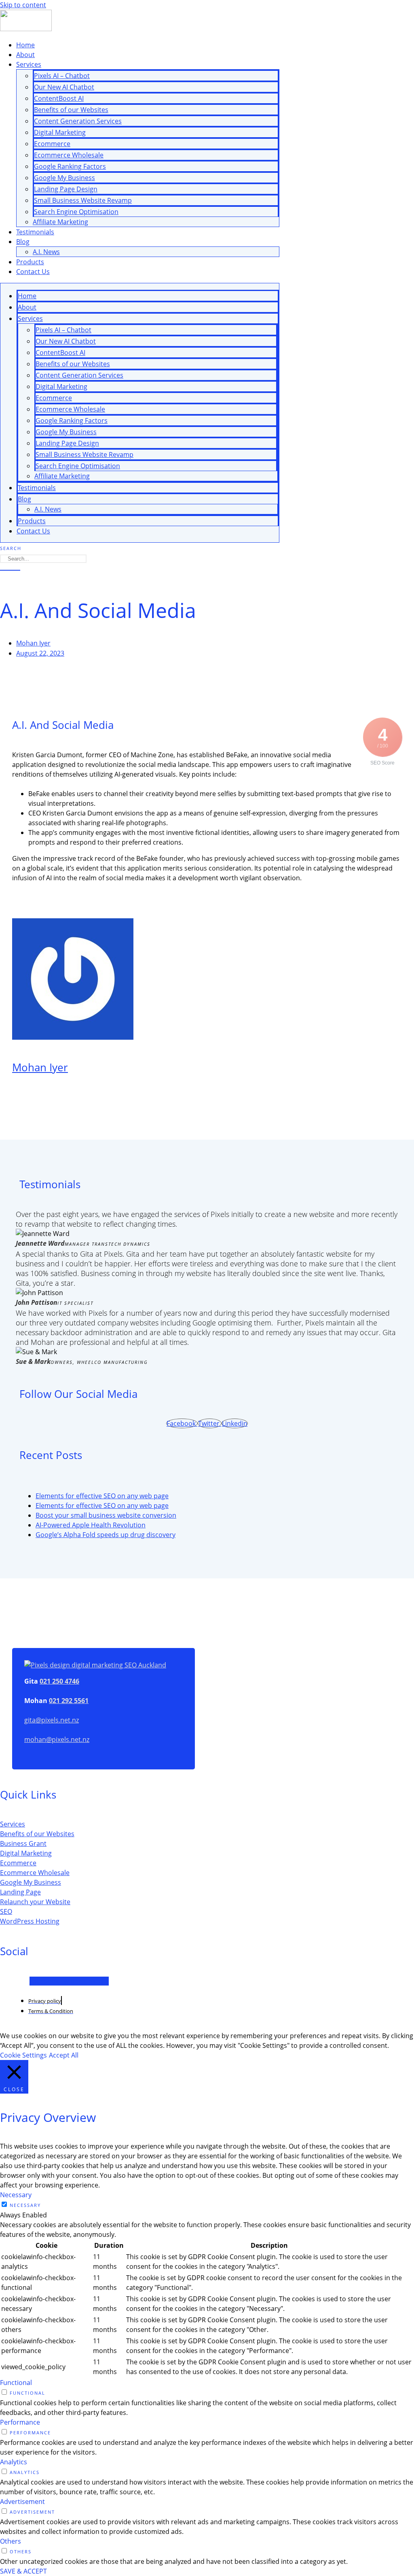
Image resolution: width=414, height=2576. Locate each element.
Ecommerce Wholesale (69, 155)
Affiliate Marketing (60, 222)
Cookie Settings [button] (23, 2055)
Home (25, 45)
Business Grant (23, 1843)
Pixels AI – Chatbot (62, 76)
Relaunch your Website (35, 1902)
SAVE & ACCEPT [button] (23, 2571)
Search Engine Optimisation (76, 212)
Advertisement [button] (22, 2502)
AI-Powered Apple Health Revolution (91, 1525)
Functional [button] (16, 2383)
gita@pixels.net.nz (52, 1720)
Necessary (25, 2205)
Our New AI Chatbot (64, 87)
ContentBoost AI (59, 98)
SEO (6, 1911)
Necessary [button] (16, 2195)
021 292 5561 (69, 1701)
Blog (23, 242)
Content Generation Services (78, 121)
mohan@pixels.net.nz (57, 1739)
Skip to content (23, 5)
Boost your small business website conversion (106, 1515)
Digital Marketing (60, 132)
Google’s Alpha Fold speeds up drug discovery (106, 1535)
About (25, 55)
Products (30, 262)
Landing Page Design (66, 189)
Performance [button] (20, 2422)
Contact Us (33, 272)
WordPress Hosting (30, 1921)
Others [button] (11, 2541)
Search (11, 548)
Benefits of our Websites (71, 110)
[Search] (10, 570)
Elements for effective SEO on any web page (102, 1496)
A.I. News (46, 252)
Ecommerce (52, 144)
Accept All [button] (64, 2055)
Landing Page (20, 1892)
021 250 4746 (59, 1681)
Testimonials (35, 232)
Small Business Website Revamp (83, 200)
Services (29, 64)
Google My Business (64, 178)
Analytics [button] (14, 2462)
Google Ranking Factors (70, 166)
